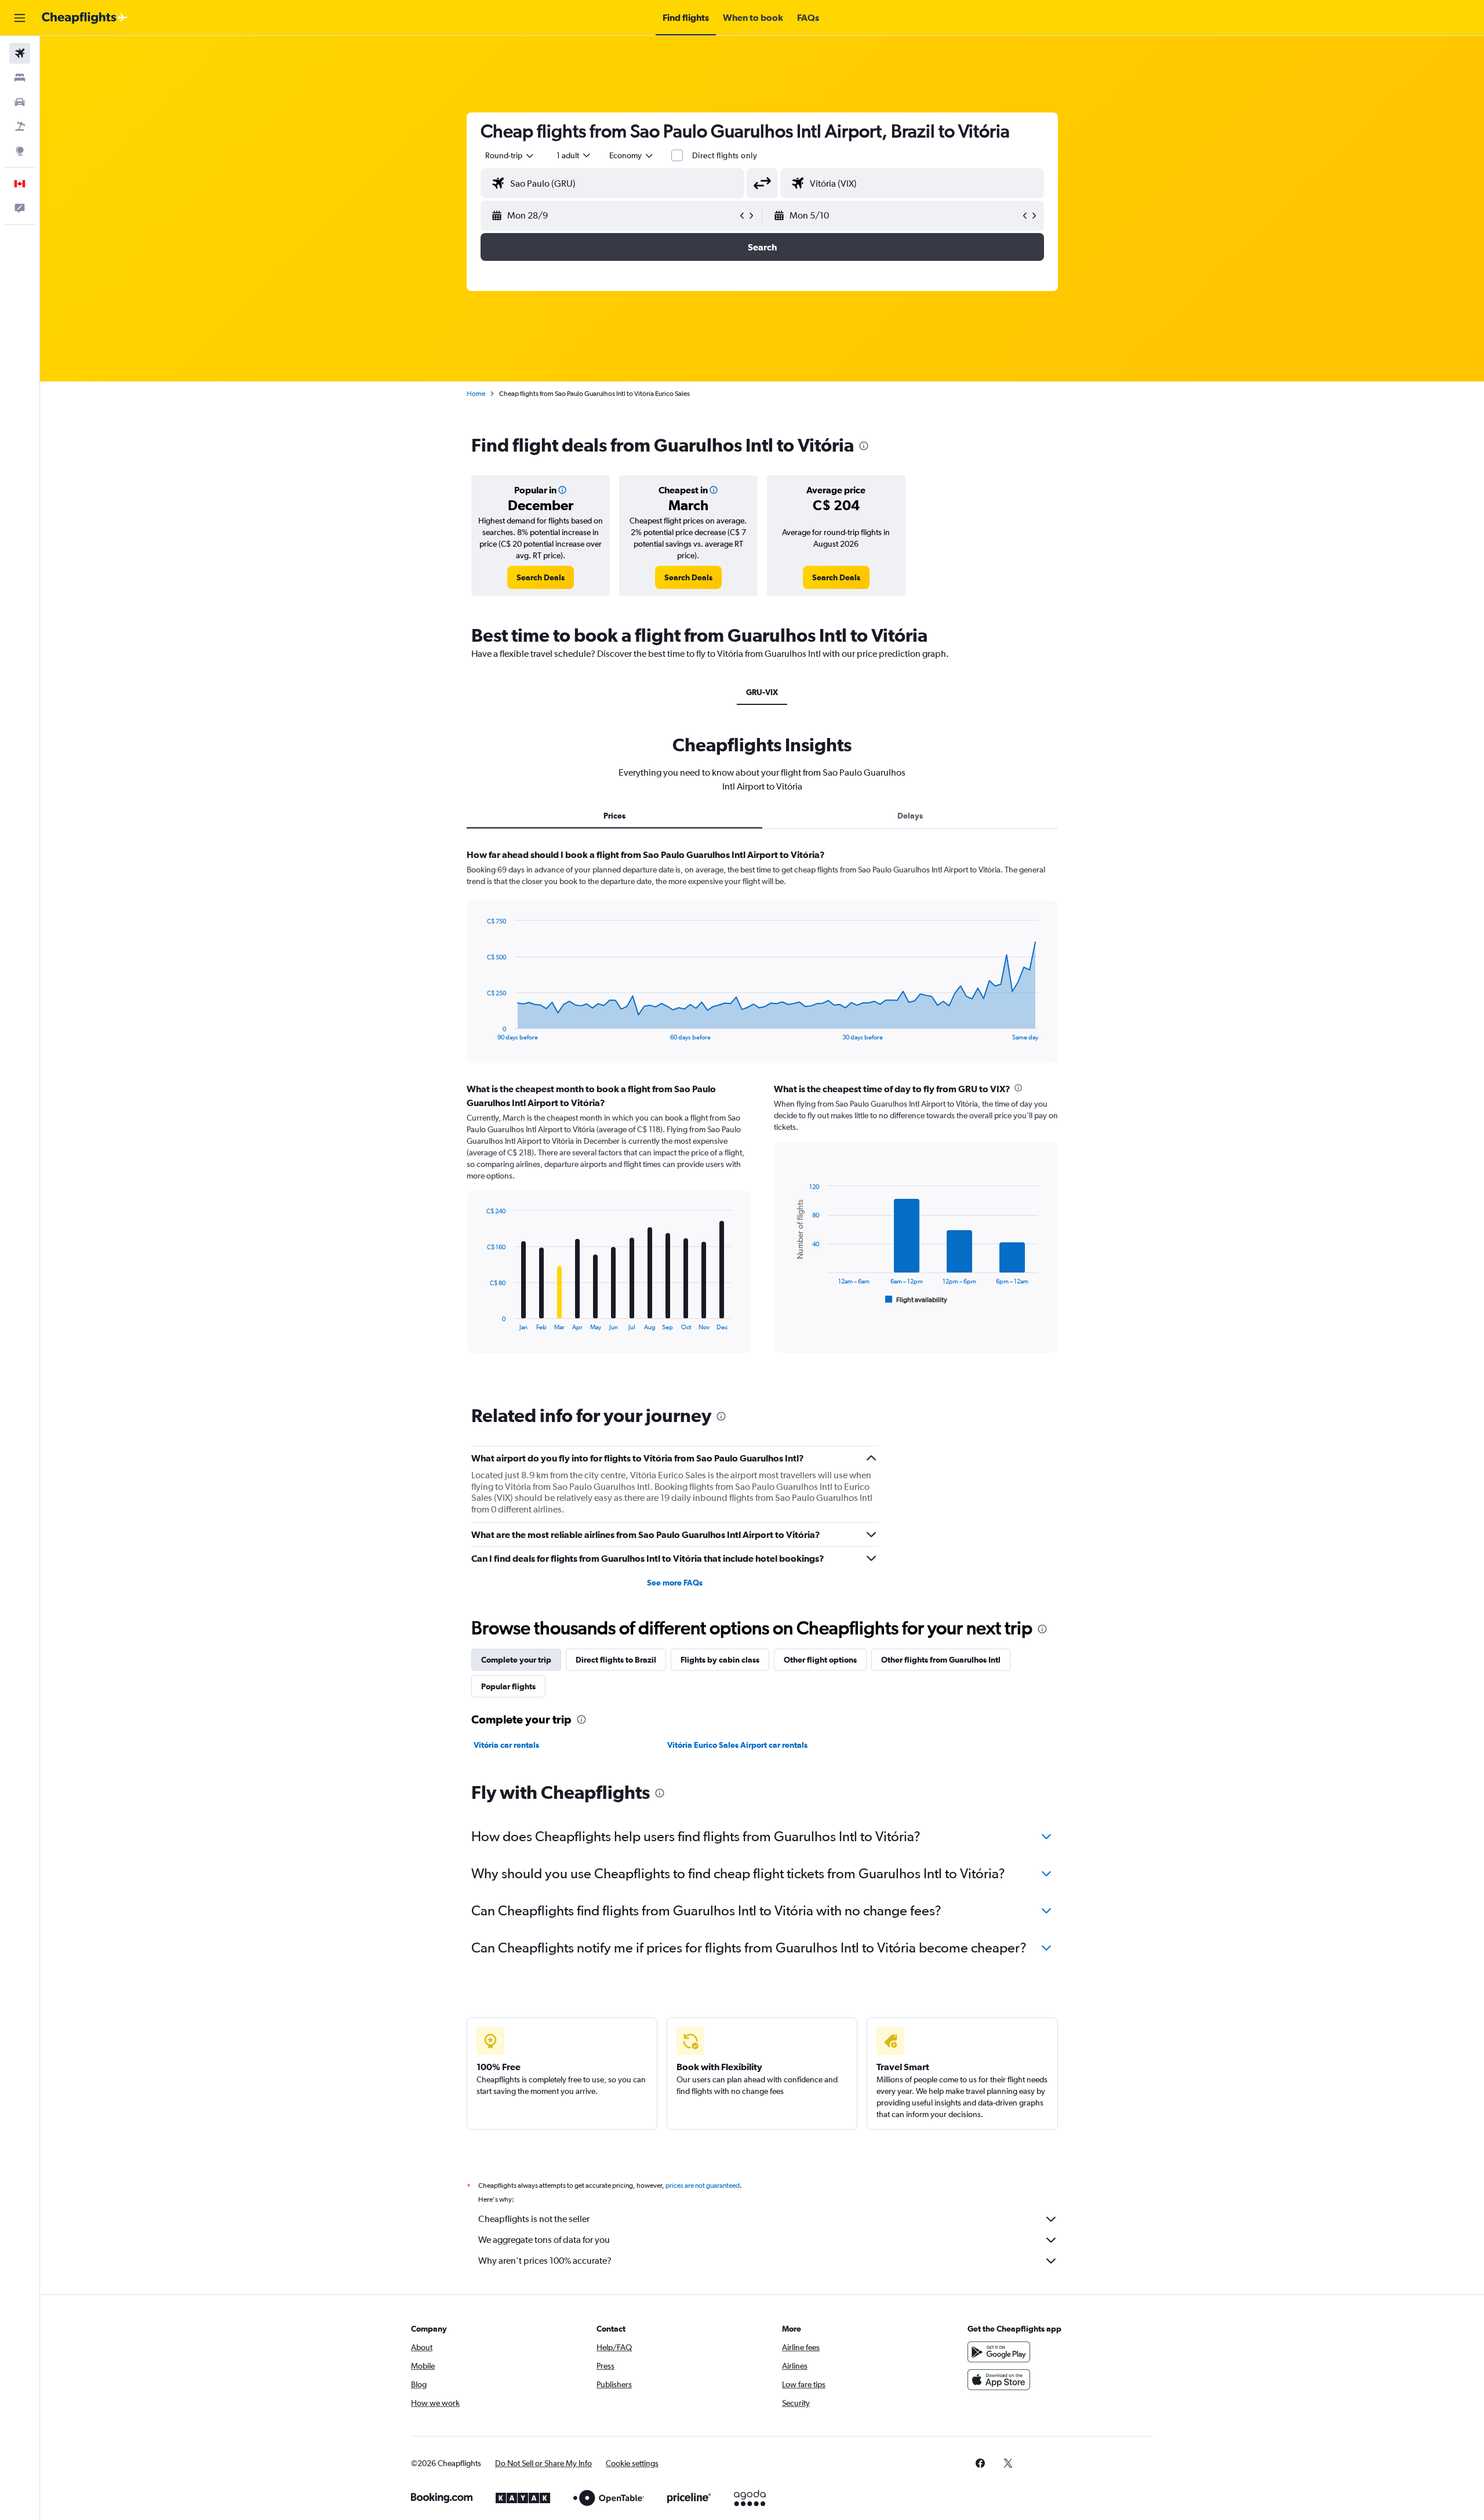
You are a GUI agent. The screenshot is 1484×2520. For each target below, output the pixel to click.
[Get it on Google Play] (999, 2352)
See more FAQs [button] (675, 1583)
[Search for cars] (20, 102)
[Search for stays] (20, 78)
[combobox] (510, 155)
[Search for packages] (20, 126)
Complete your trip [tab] (516, 1660)
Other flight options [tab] (820, 1660)
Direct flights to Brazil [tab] (616, 1660)
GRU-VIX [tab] (762, 692)
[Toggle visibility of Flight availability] (916, 1300)
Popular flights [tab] (508, 1686)
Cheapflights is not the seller (534, 2219)
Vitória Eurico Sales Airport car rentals (737, 1745)
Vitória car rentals (506, 1745)
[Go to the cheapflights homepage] (85, 18)
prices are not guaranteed (703, 2186)
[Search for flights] (20, 53)
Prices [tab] (614, 816)
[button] (20, 18)
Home (476, 394)
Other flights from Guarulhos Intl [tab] (941, 1660)
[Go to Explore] (20, 151)
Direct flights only (725, 155)
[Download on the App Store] (999, 2380)
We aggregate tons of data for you (544, 2240)
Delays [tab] (910, 816)
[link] (541, 577)
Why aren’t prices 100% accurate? (545, 2261)
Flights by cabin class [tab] (720, 1660)
